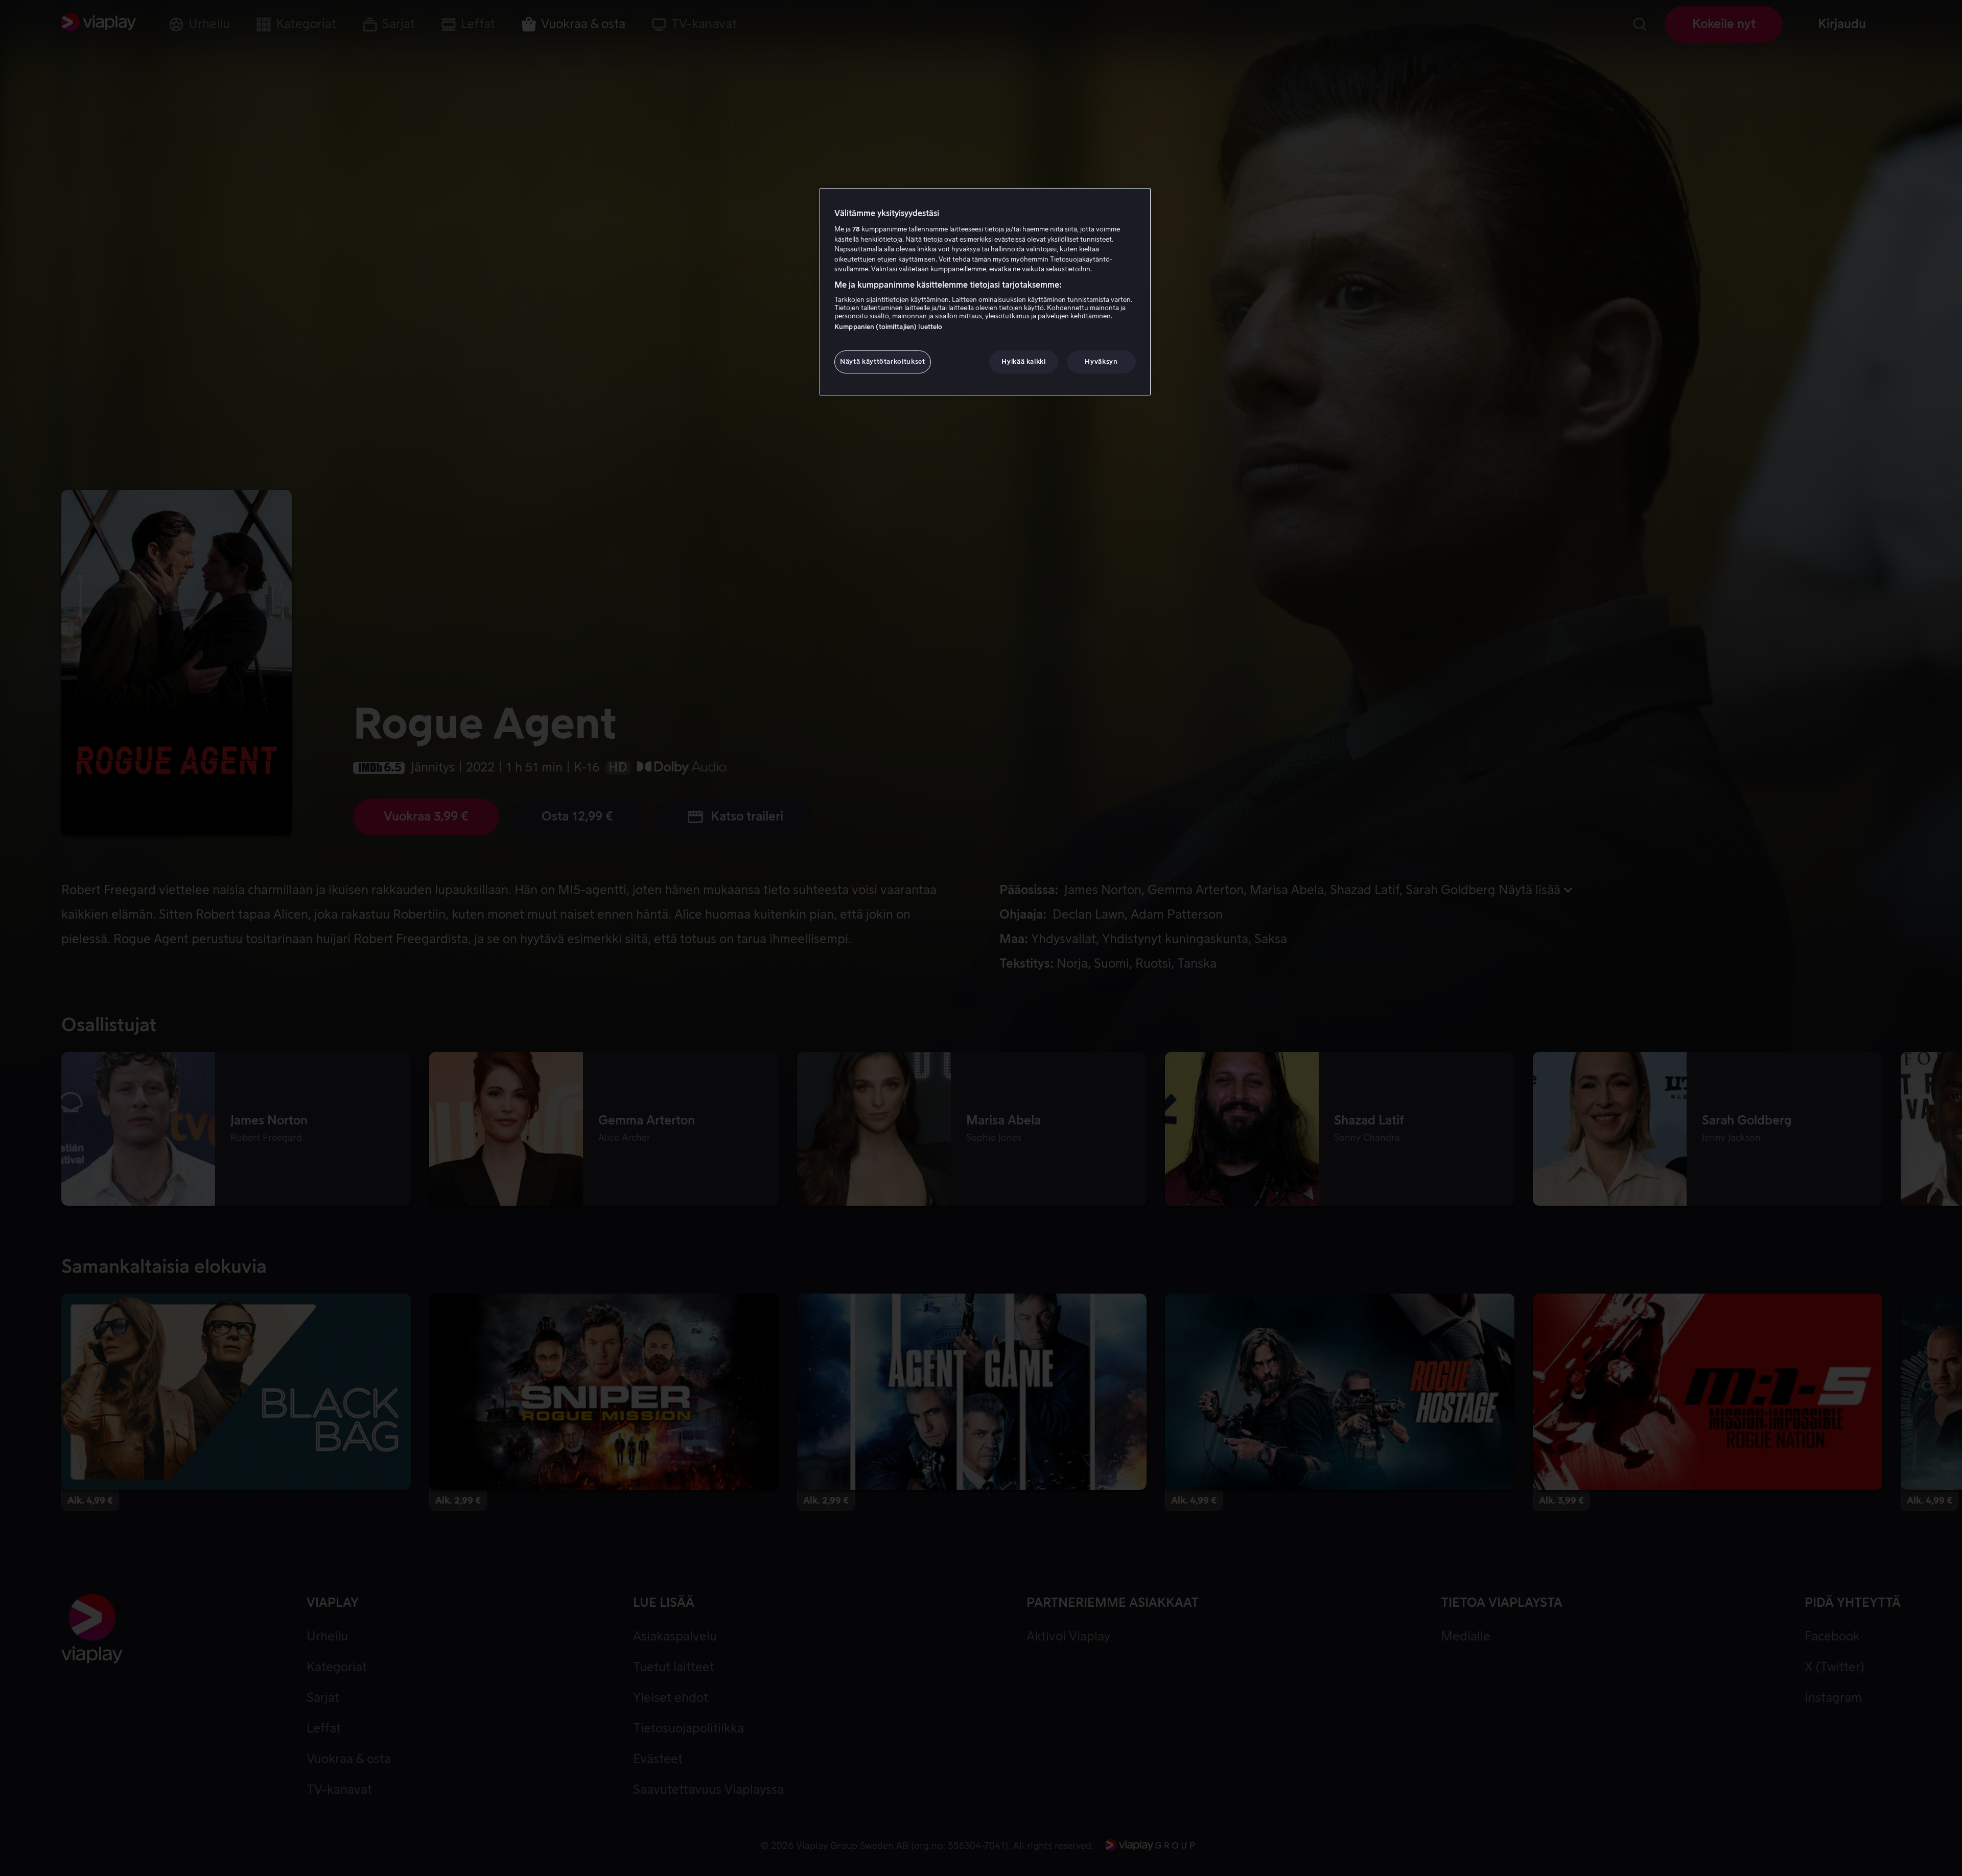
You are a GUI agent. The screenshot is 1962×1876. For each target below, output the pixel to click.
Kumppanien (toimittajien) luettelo (888, 327)
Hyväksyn (1101, 362)
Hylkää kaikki (1023, 362)
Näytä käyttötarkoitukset (883, 362)
